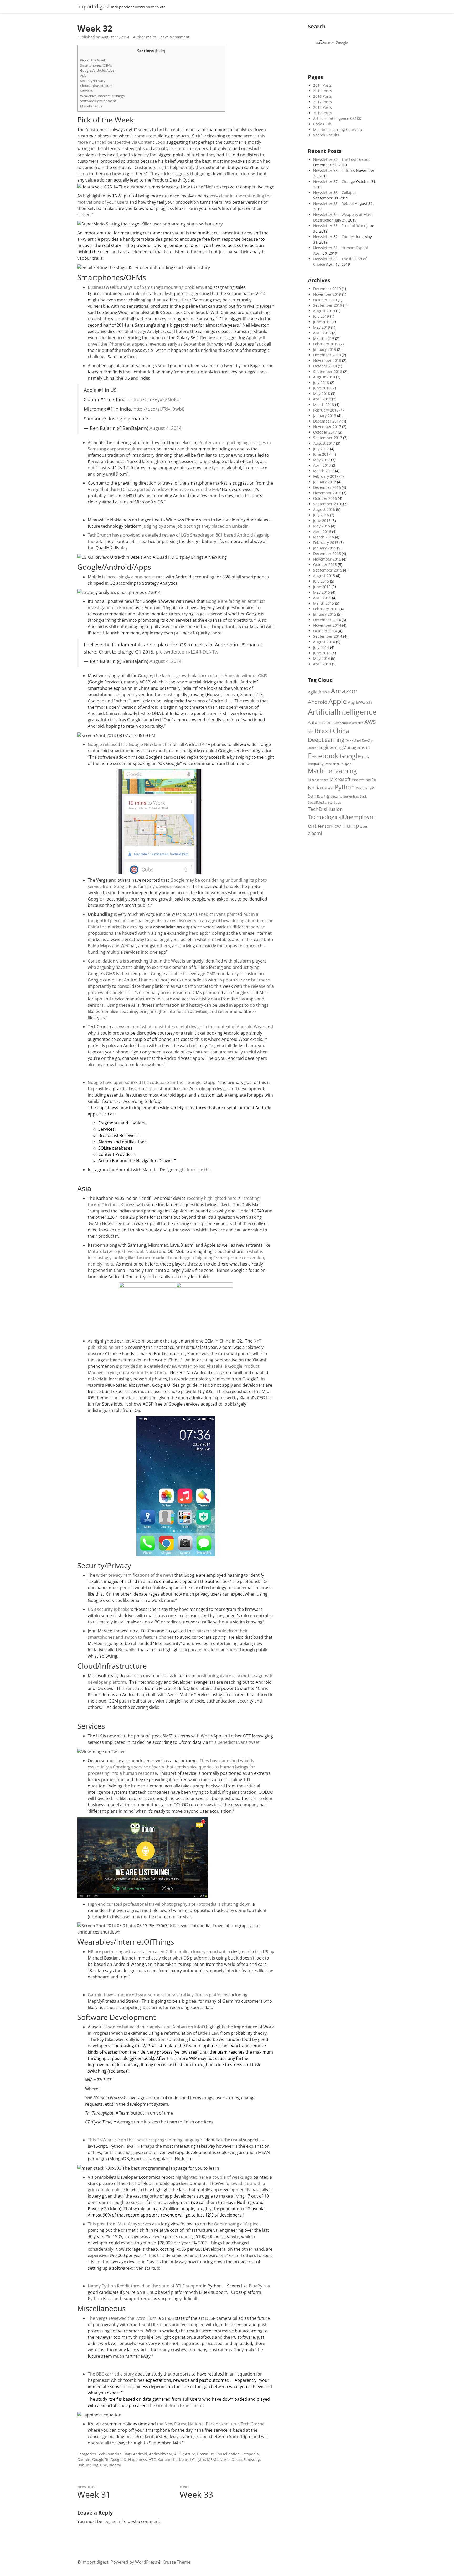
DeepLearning (326, 740)
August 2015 (324, 576)
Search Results (326, 135)
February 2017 (326, 476)
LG (192, 2459)
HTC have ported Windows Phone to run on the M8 (168, 489)
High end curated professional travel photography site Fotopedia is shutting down (169, 1904)
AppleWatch (360, 702)
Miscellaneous (91, 106)
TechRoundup (109, 2454)
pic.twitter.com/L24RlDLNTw (187, 652)
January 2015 (325, 614)
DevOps (368, 741)
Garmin (84, 2459)
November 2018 (327, 360)
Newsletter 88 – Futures (334, 170)
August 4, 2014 (166, 428)
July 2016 (321, 515)
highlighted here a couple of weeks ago (214, 2177)
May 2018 (322, 394)
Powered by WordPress (134, 2562)
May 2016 (322, 526)
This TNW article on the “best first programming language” (146, 2140)
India (365, 757)
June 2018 (322, 388)
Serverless (351, 796)
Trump (350, 826)
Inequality (316, 764)
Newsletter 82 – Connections (338, 237)
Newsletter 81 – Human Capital (340, 248)
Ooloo (237, 2459)
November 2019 (327, 294)
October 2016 (325, 498)
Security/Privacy (93, 81)
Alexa (324, 692)
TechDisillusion (325, 809)
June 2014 (322, 653)
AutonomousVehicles (348, 723)
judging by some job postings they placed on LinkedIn (196, 526)
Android (140, 2454)
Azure (190, 2454)
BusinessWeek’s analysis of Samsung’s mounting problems (146, 287)
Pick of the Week (93, 60)
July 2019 (321, 316)
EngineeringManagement (344, 747)
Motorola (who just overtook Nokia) (123, 1251)
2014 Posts (323, 85)
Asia (83, 75)
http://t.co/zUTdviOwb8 (159, 409)
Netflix (371, 780)
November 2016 (327, 493)
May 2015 (322, 592)
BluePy (256, 2286)
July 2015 (321, 581)
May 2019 (322, 327)
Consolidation (228, 2454)
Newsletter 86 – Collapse (335, 192)
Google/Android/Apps (97, 70)
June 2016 (322, 520)
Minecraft (358, 780)
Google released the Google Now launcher (130, 744)
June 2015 (322, 587)
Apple (338, 701)
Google (350, 756)
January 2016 (325, 548)
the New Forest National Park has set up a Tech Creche (211, 2424)
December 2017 (327, 421)
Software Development (98, 101)
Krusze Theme (176, 2562)
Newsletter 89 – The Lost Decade (342, 159)
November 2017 (327, 427)
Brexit (323, 731)
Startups (334, 802)
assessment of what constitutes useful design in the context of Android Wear (188, 1027)
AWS (370, 722)
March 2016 (324, 537)
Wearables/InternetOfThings (102, 96)
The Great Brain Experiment (175, 2405)
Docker (313, 748)
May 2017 (322, 460)
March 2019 (324, 338)
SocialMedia (317, 802)
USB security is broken (110, 1609)
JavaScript (332, 764)
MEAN (212, 2459)
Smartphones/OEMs (96, 65)
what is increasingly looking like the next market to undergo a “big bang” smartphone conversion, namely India (176, 1258)
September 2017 (328, 438)
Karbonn (181, 2459)
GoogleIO (118, 2459)
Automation (320, 722)
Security (336, 796)
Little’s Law (208, 2033)
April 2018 (322, 399)
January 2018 (325, 416)
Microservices (318, 780)
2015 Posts (323, 91)
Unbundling (88, 2465)
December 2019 (327, 289)
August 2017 (324, 443)
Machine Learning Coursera (338, 129)
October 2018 (325, 366)
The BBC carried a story (111, 2374)
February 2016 (326, 543)
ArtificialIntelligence (342, 712)
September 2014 (328, 636)
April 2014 (322, 664)
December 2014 (327, 620)
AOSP (179, 2454)
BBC (311, 732)
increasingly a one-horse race (136, 577)
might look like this (193, 1170)
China (341, 731)
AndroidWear (161, 2454)
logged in (112, 2521)
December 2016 (327, 487)
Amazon (344, 691)
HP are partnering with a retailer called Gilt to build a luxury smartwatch (159, 1952)
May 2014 (322, 658)
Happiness (138, 2459)
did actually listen (163, 148)
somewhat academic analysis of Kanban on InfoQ (156, 2027)
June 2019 (322, 322)
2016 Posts (323, 96)
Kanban (164, 2459)
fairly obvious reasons (166, 886)
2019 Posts (323, 113)
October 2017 (325, 432)
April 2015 (322, 598)
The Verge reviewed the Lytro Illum (122, 2318)
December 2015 (327, 554)
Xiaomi (115, 2465)
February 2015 (326, 609)
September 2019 (328, 305)
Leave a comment (174, 37)
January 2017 (325, 482)
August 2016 (324, 509)
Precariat (328, 788)
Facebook (323, 756)
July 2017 (321, 449)
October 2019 (325, 300)
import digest (94, 7)
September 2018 (328, 371)
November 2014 (327, 625)
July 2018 (321, 382)
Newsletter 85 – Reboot (334, 204)
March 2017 (324, 471)
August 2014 (324, 642)
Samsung (252, 2459)
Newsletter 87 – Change (334, 181)
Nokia (225, 2459)
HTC (152, 2459)
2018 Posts (323, 107)
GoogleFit (100, 2459)
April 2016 (322, 531)
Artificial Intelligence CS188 (337, 118)
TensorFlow (329, 826)
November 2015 (327, 559)
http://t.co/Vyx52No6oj (156, 399)
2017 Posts (323, 102)
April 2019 (322, 333)
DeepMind (353, 741)
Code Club (322, 124)
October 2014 (325, 631)
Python (345, 787)
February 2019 (326, 344)
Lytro (201, 2459)
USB (104, 2465)
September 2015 (328, 570)
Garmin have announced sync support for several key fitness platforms (158, 1995)
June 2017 (322, 454)
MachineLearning (332, 771)
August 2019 (324, 311)
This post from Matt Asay (112, 2224)
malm (151, 37)
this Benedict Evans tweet (234, 1742)
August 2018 (324, 377)
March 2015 (324, 603)
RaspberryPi (365, 788)
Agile (313, 692)
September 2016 (328, 504)
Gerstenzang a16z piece (237, 2224)
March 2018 (324, 405)
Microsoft (340, 779)
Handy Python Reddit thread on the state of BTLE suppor (144, 2286)
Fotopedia (250, 2454)
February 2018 (326, 410)
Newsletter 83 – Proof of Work (339, 226)
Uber (364, 827)
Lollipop (346, 764)
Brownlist (128, 1650)
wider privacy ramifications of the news (135, 1575)
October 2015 (325, 565)
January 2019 (325, 349)
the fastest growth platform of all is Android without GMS (211, 676)
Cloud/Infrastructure (96, 86)
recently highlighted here (212, 1198)
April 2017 (322, 465)
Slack (363, 796)
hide (160, 51)
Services (86, 91)
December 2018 (327, 355)
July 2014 (321, 647)
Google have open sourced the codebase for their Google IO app (152, 1082)
